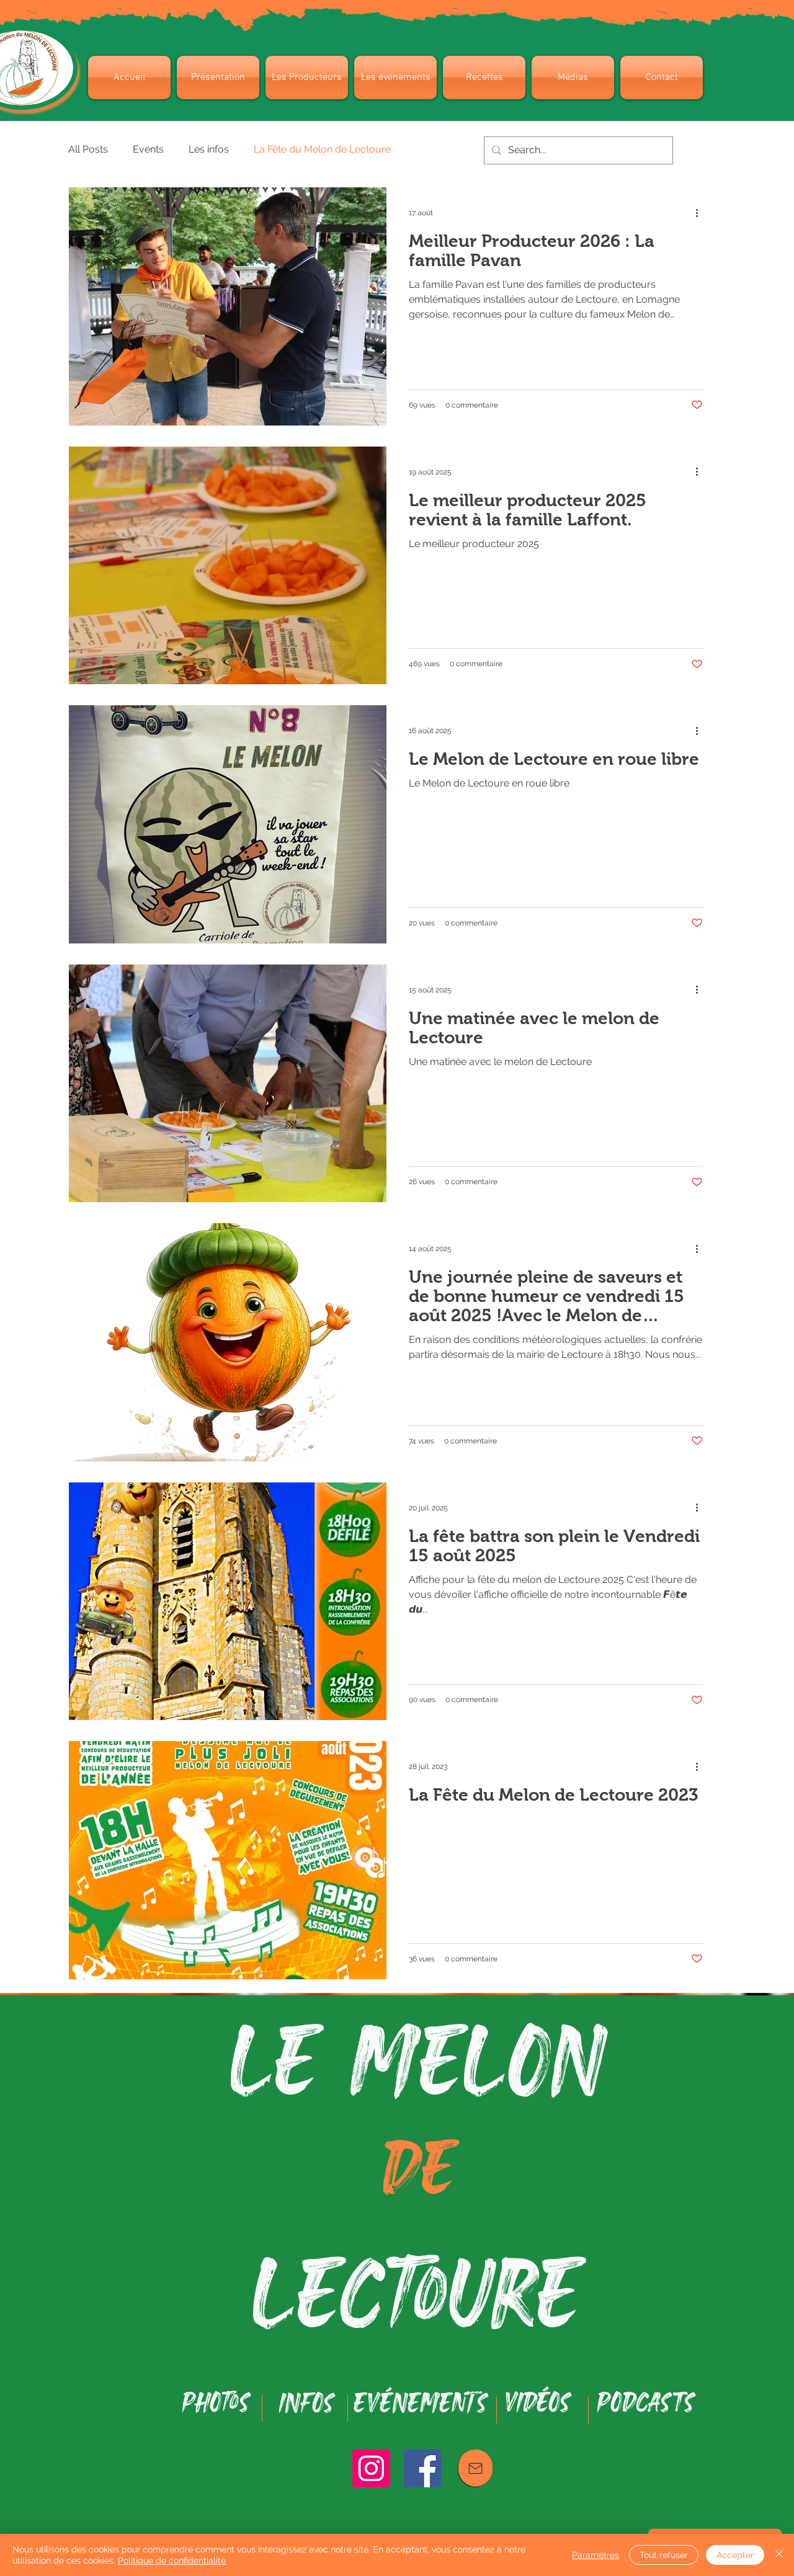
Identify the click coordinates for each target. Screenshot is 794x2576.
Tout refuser (664, 2555)
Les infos (209, 149)
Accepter (735, 2555)
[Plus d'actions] (701, 213)
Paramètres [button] (595, 2555)
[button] (218, 78)
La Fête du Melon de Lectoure (322, 149)
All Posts (88, 149)
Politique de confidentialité (172, 2560)
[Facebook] (423, 2468)
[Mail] (475, 2468)
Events (148, 149)
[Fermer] (779, 2555)
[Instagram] (371, 2468)
